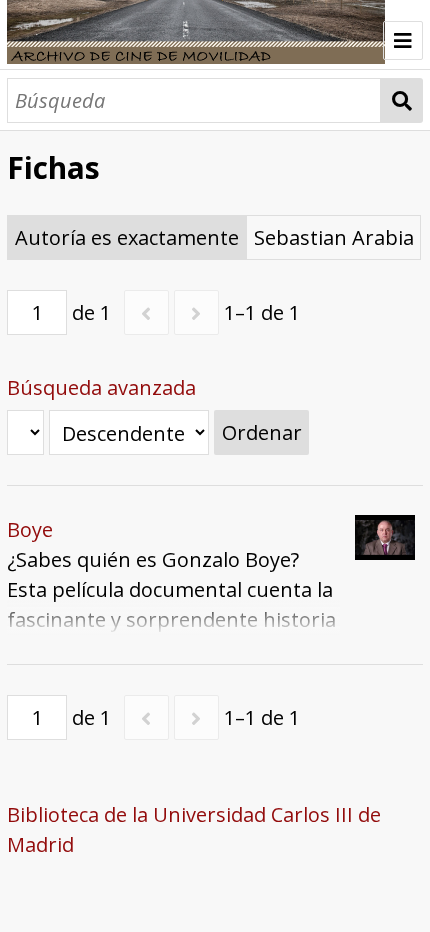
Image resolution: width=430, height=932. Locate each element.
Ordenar (262, 432)
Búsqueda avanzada (101, 387)
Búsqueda (402, 100)
